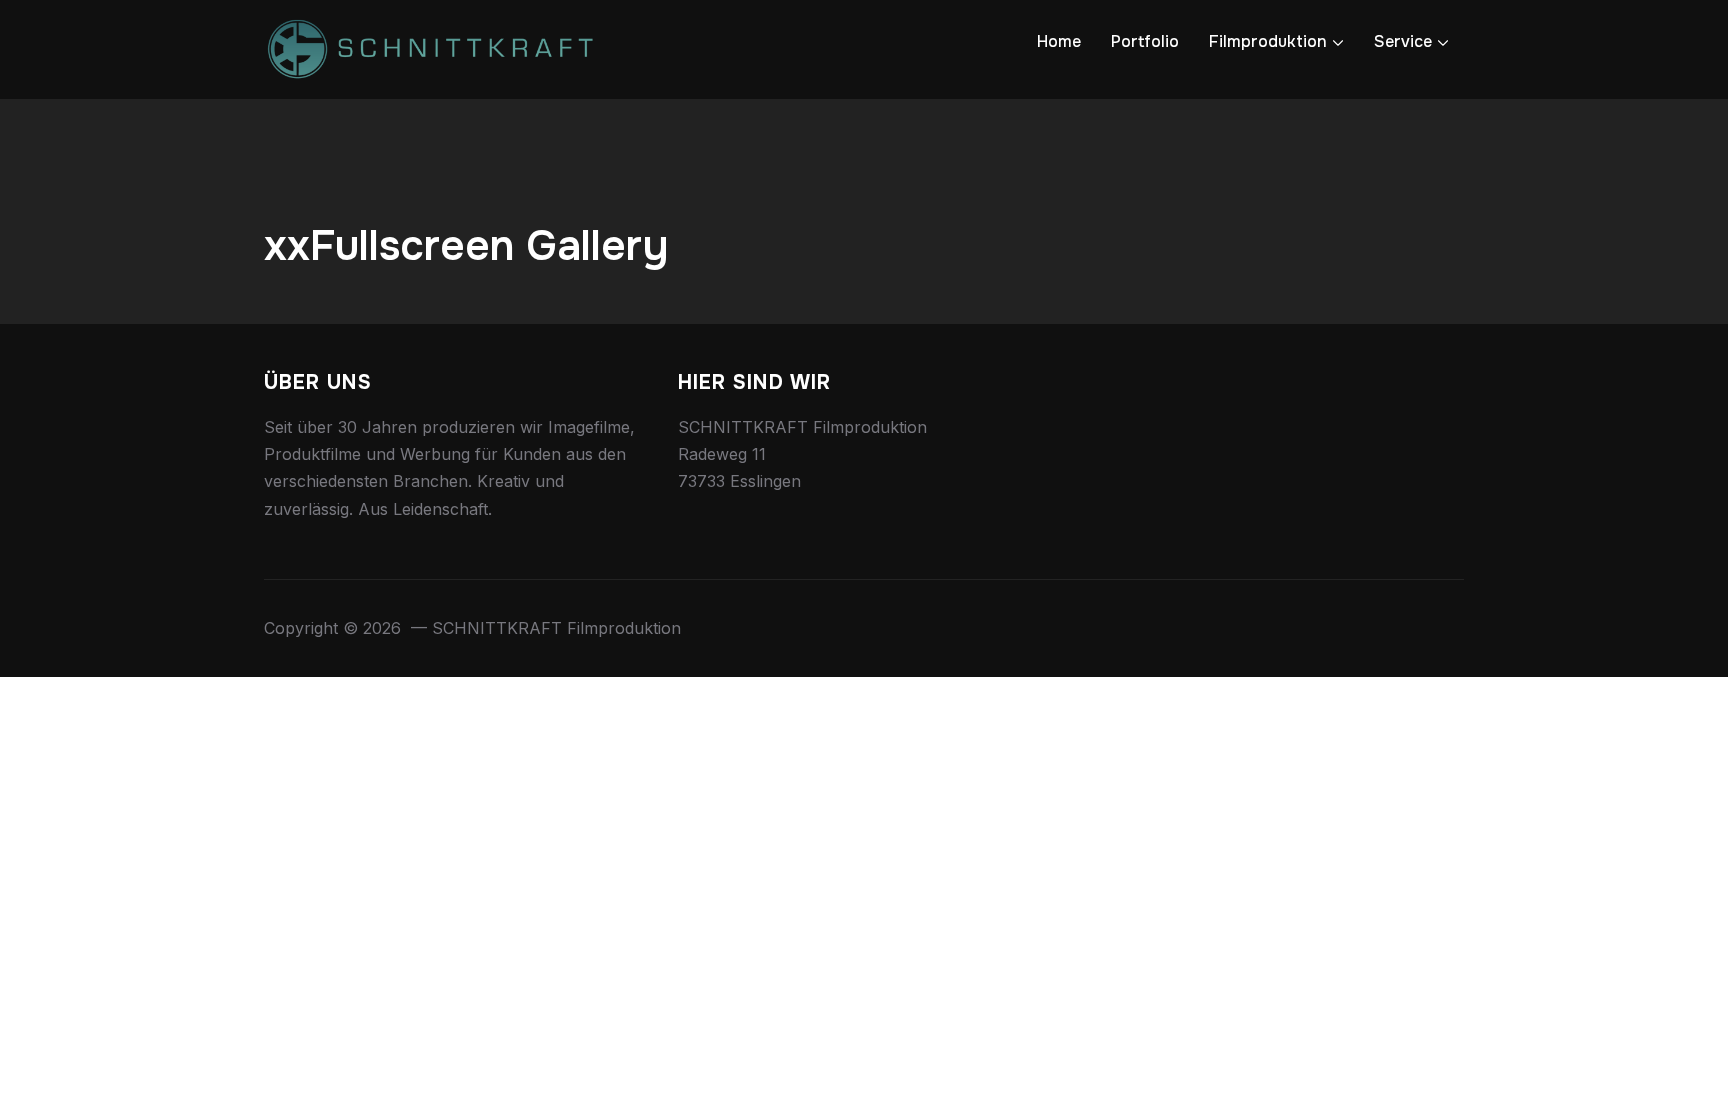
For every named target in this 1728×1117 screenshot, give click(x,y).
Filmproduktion (1268, 41)
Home (1059, 41)
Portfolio (1145, 41)
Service (1403, 41)
